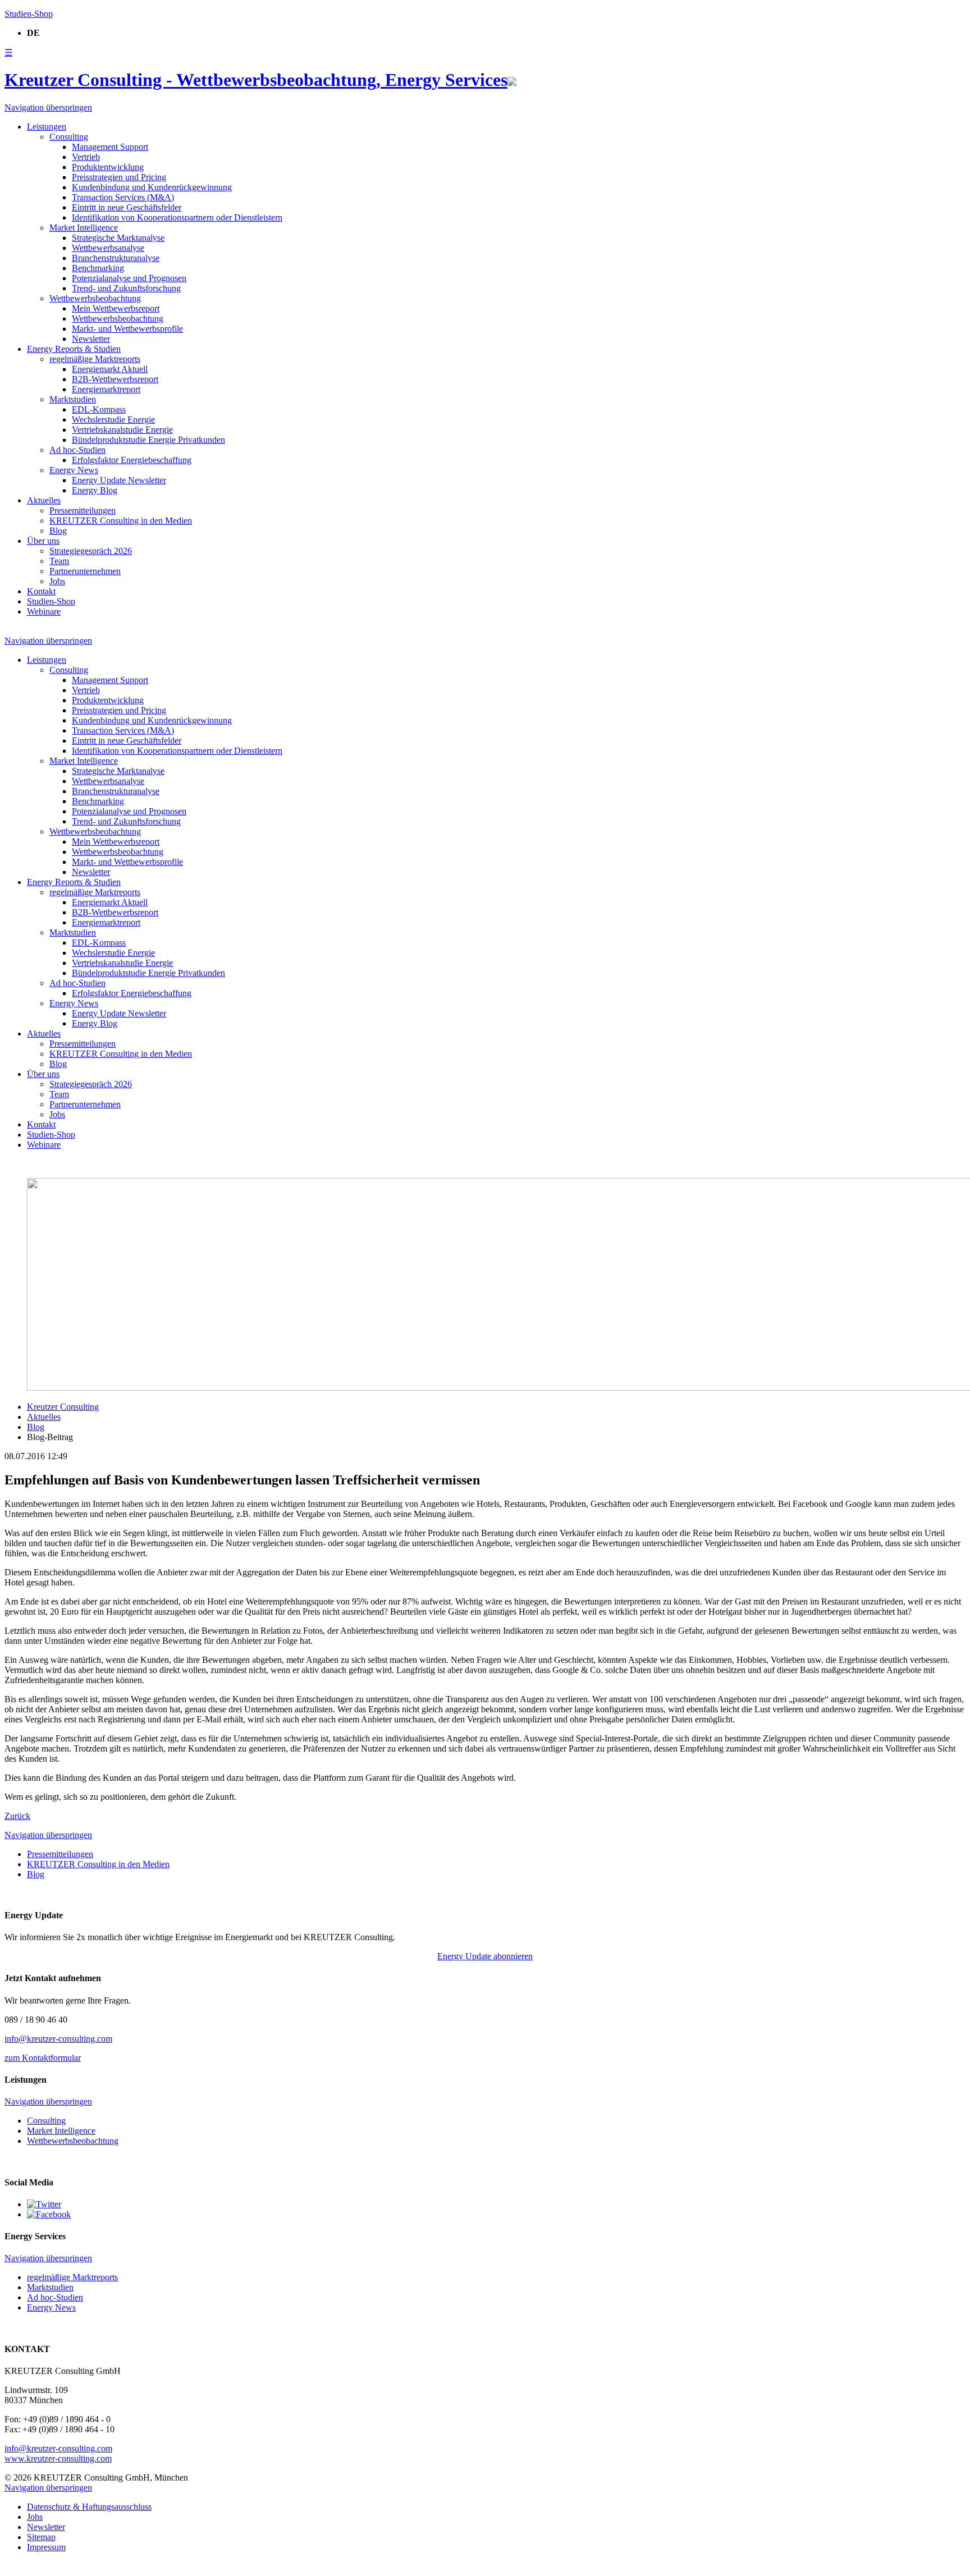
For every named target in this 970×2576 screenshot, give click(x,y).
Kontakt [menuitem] (41, 591)
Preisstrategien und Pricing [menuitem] (119, 177)
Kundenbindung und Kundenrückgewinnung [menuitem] (152, 187)
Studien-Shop (29, 14)
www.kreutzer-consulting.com (58, 2458)
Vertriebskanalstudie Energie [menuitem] (122, 430)
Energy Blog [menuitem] (95, 490)
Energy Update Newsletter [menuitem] (119, 480)
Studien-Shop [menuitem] (51, 601)
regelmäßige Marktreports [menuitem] (95, 359)
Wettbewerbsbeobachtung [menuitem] (118, 318)
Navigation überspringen (48, 107)
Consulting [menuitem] (69, 137)
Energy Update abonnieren (485, 1956)
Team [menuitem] (59, 561)
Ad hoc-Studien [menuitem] (77, 450)
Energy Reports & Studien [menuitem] (74, 349)
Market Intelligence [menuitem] (84, 228)
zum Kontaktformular (43, 2058)
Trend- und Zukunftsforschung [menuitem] (126, 288)
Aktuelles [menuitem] (44, 500)
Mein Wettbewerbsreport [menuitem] (116, 308)
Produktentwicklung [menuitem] (108, 167)
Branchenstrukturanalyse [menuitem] (116, 258)
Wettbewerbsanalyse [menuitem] (108, 248)
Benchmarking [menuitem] (98, 268)
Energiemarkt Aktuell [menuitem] (110, 369)
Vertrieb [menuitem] (86, 157)
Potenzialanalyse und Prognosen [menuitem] (129, 278)
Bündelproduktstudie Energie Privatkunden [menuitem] (148, 440)
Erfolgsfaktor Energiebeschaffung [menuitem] (132, 460)
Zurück (17, 1816)
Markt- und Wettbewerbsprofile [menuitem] (127, 329)
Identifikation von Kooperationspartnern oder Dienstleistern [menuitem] (177, 217)
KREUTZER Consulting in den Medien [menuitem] (121, 521)
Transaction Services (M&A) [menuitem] (123, 197)
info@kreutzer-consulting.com (58, 2039)
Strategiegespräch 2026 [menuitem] (91, 551)
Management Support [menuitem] (110, 147)
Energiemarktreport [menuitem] (106, 389)
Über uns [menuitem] (43, 541)
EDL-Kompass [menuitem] (99, 409)
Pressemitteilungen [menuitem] (83, 510)
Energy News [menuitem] (74, 470)
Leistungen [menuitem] (47, 127)
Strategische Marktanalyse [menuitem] (118, 238)
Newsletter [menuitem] (91, 339)
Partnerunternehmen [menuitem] (85, 571)
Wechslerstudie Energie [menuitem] (113, 420)
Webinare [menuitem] (44, 611)
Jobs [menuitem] (57, 581)
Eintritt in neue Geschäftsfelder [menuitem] (127, 207)
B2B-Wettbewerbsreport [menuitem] (115, 379)
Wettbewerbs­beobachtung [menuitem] (95, 298)
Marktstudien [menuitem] (73, 399)
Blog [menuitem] (58, 531)
